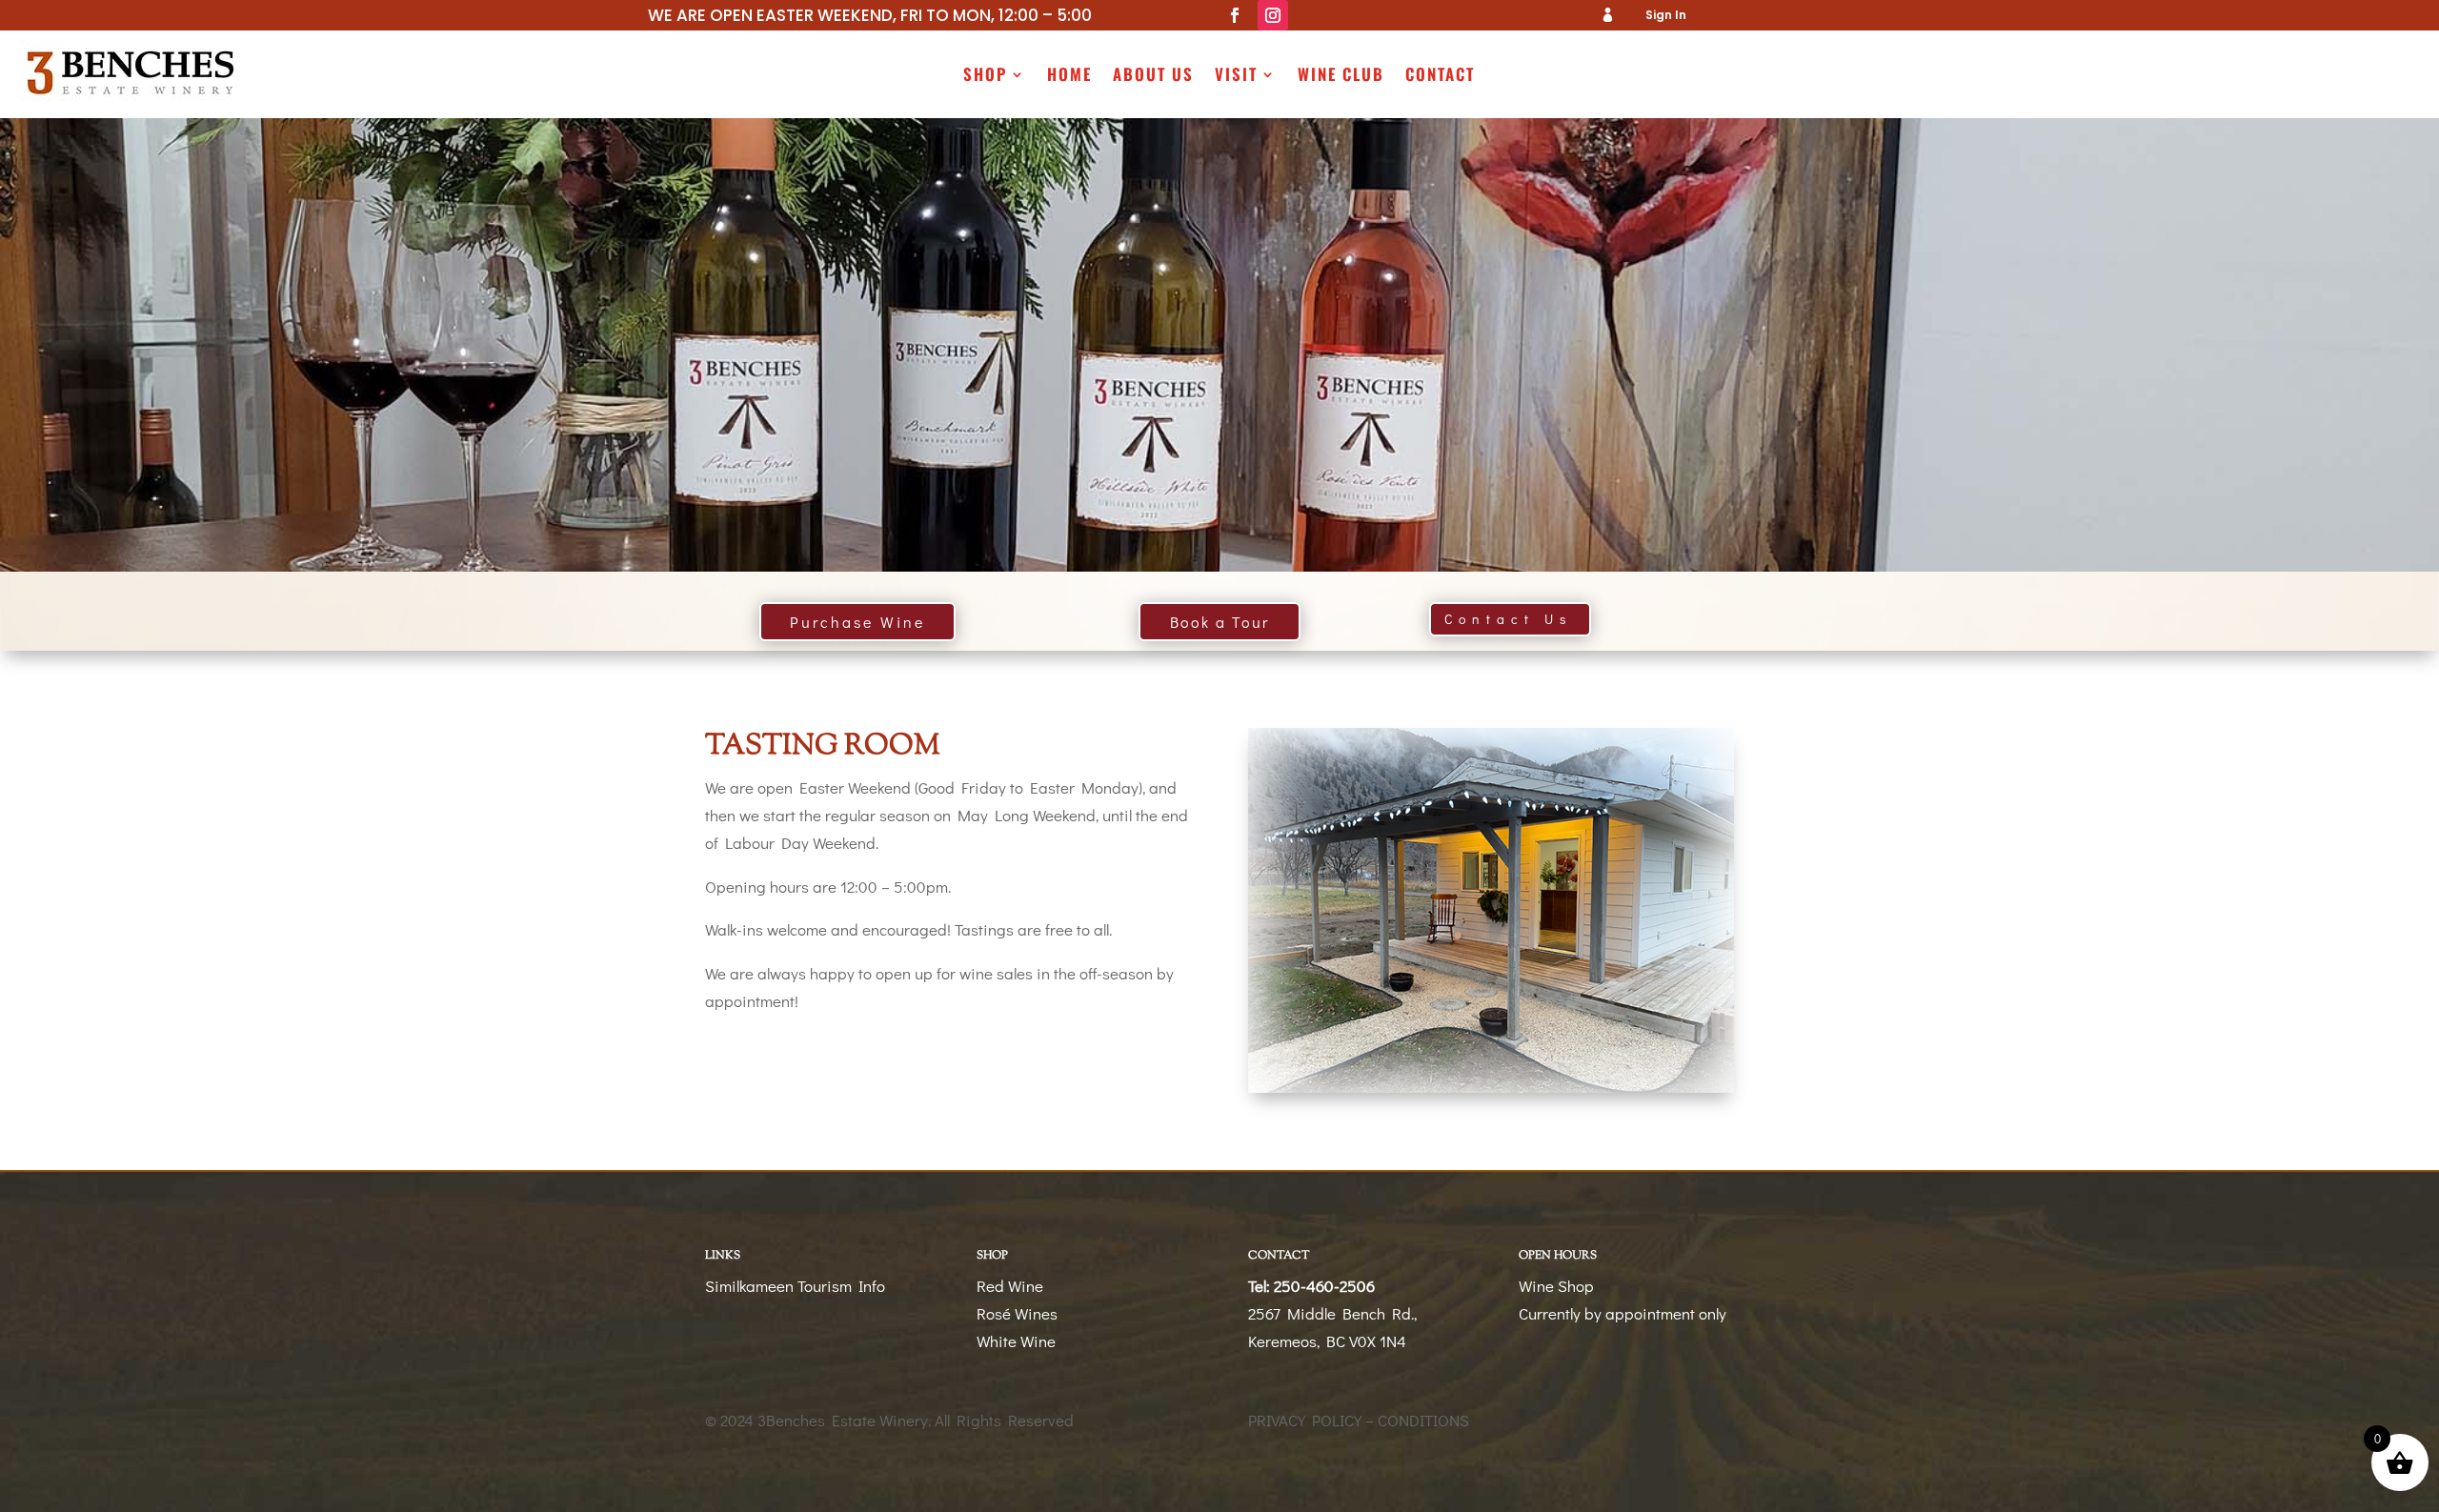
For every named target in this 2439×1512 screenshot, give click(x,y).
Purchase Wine (857, 622)
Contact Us (1509, 619)
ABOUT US (1153, 77)
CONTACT (1440, 77)
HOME (1069, 77)
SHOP (985, 77)
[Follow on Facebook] (1235, 15)
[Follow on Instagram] (1273, 15)
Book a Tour (1219, 622)
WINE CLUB (1341, 77)
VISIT (1236, 77)
